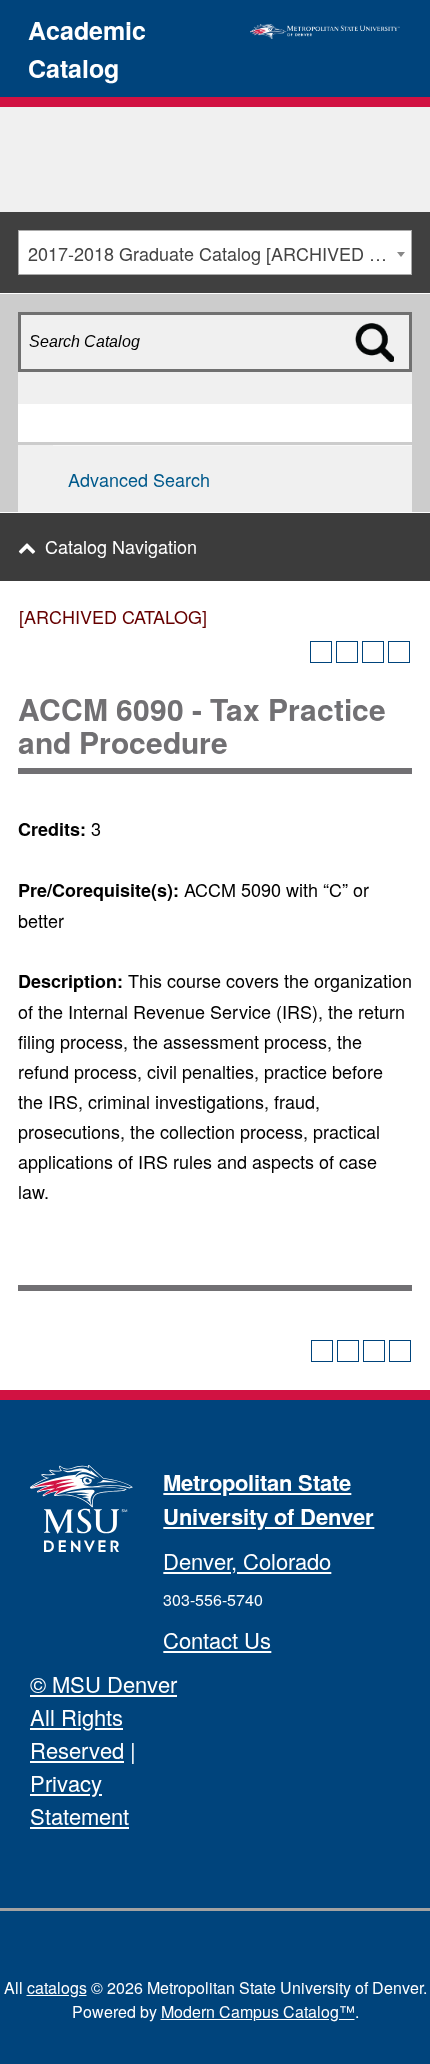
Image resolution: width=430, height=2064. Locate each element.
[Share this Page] (347, 652)
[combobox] (215, 252)
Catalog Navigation (121, 546)
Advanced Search (139, 479)
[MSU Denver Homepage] (325, 28)
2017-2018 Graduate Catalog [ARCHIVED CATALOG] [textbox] (219, 253)
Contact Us (217, 1639)
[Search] (388, 377)
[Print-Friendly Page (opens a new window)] (373, 652)
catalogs (57, 1987)
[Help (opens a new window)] (399, 652)
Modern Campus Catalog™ (258, 2011)
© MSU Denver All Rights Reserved (103, 1716)
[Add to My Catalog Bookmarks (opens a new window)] (321, 652)
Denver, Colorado (247, 1560)
